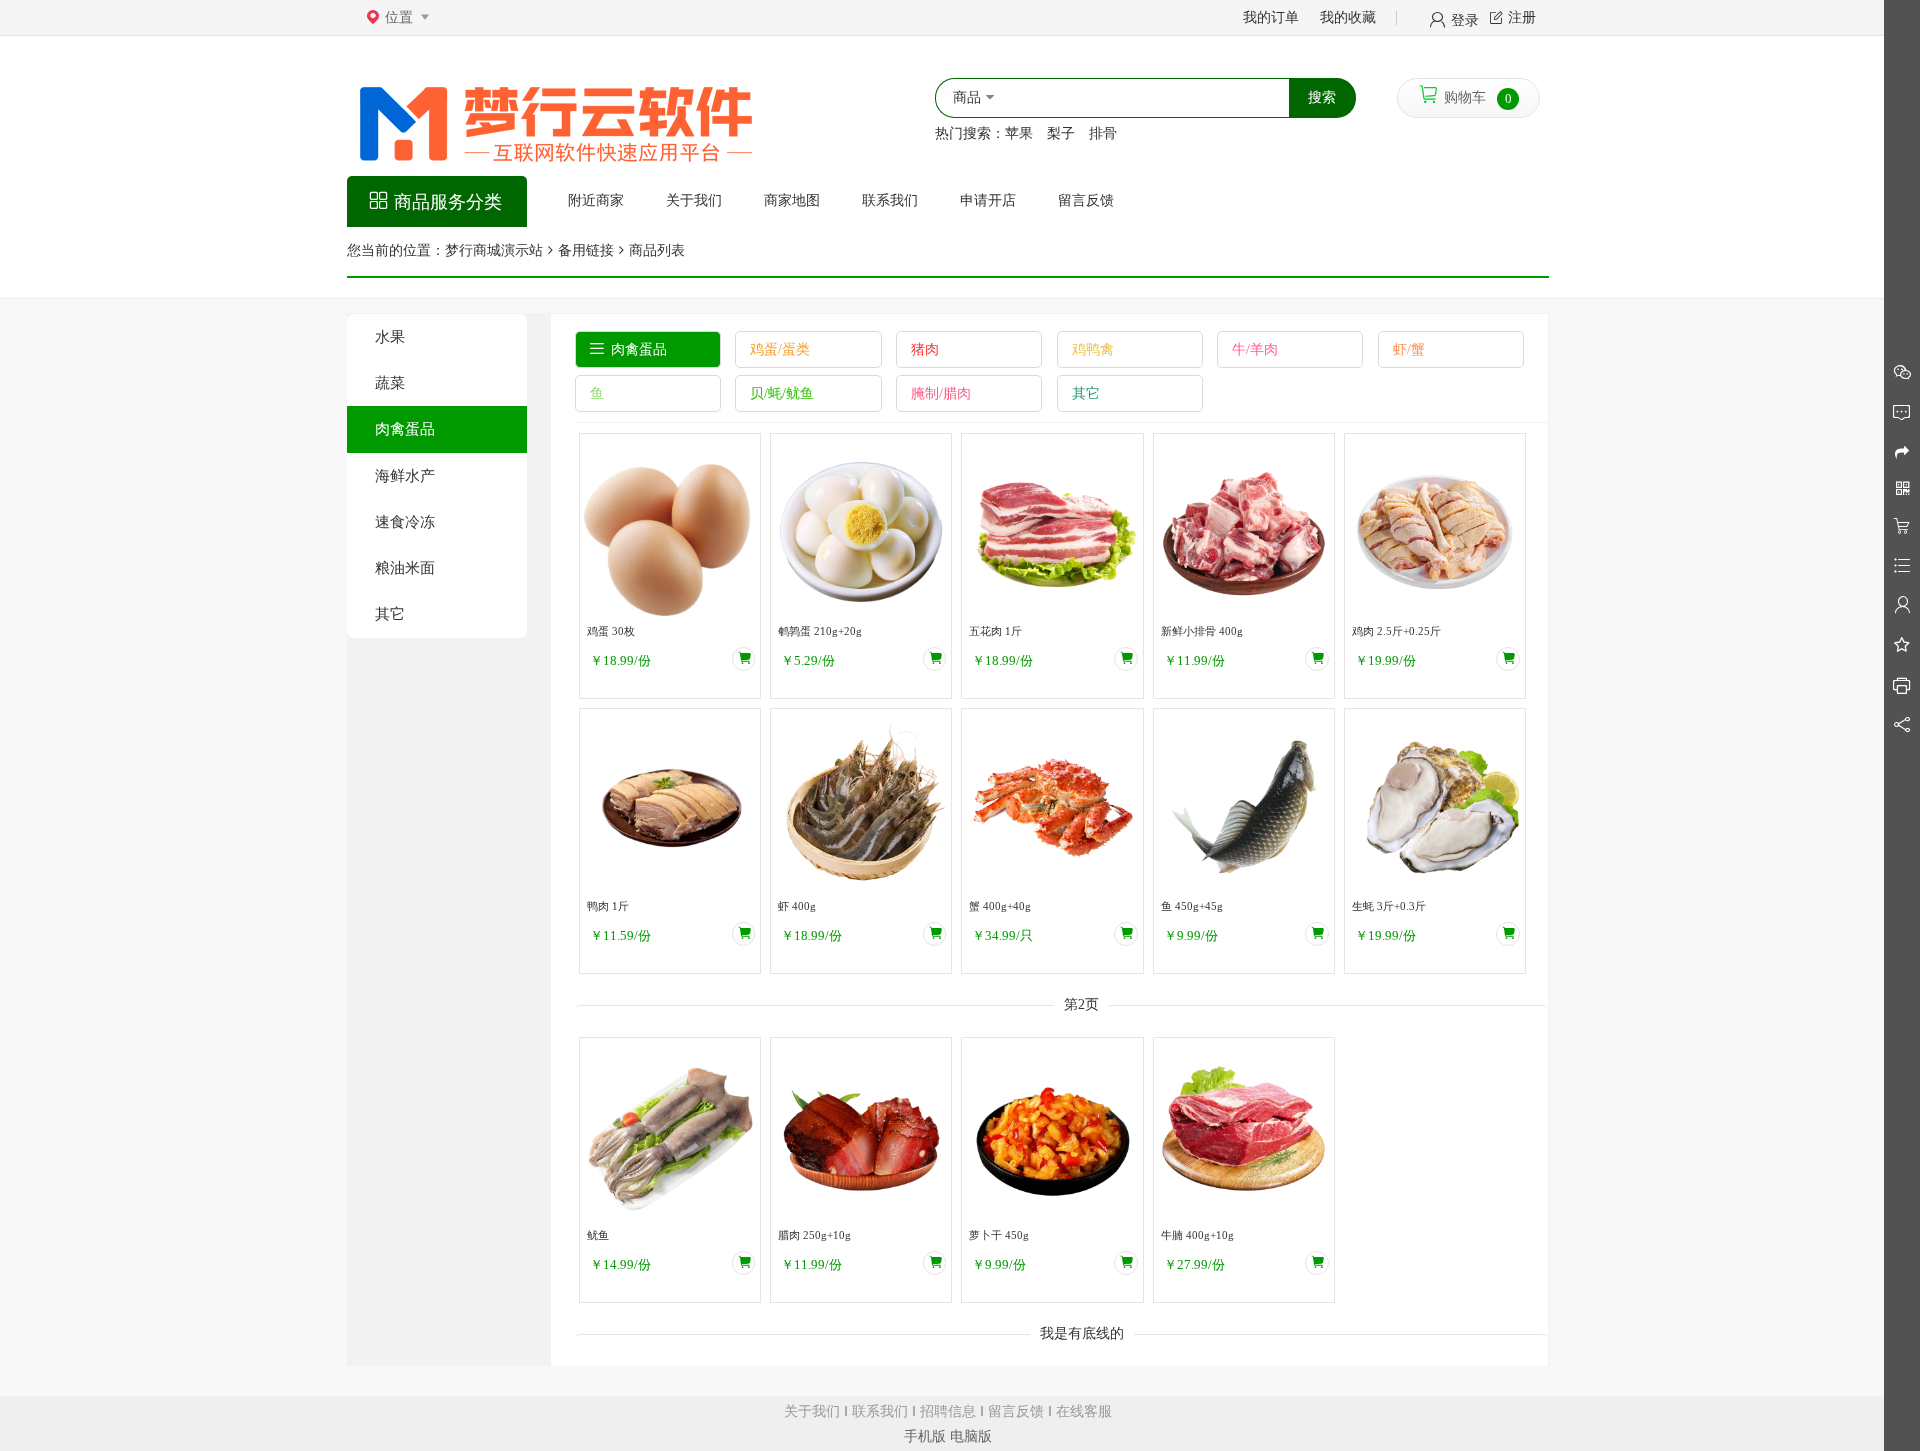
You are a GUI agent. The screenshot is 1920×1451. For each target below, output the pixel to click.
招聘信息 (948, 1411)
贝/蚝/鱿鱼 (782, 393)
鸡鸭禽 (1093, 349)
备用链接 (586, 250)
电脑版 (971, 1436)
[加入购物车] (744, 659)
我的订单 (1271, 17)
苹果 (1019, 133)
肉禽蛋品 (405, 428)
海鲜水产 (405, 475)
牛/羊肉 (1255, 349)
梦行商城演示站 (494, 250)
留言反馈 (1016, 1411)
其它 (390, 613)
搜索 (1322, 97)
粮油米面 (405, 567)
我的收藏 (1348, 17)
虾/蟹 (1409, 349)
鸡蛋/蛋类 (780, 349)
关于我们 (812, 1411)
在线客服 (1084, 1411)
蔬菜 (390, 382)
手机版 (925, 1436)
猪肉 (925, 349)
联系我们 (880, 1411)
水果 (390, 336)
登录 (1465, 19)
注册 (1522, 17)
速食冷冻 (405, 521)
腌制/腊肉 (941, 393)
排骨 (1103, 133)
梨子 (1061, 133)
